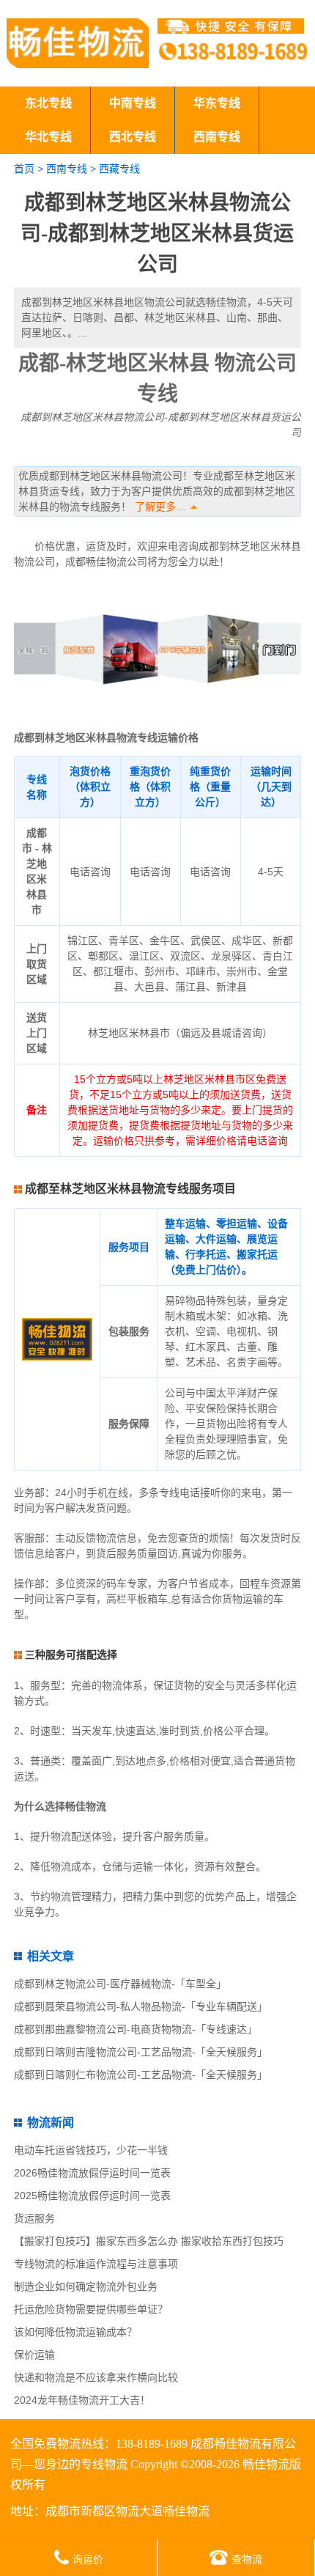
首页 (24, 169)
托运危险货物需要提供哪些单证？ (91, 2309)
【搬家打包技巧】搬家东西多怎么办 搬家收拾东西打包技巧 (149, 2241)
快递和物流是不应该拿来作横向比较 (96, 2377)
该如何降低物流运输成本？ (75, 2332)
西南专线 (217, 137)
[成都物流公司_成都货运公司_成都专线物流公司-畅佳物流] (78, 43)
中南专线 (133, 103)
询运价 (88, 2559)
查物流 (247, 2559)
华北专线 (48, 137)
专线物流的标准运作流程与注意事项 (96, 2264)
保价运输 (34, 2355)
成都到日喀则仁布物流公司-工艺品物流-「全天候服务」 (141, 2075)
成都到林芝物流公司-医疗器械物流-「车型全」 (120, 1984)
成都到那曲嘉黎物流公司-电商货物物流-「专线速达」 (136, 2029)
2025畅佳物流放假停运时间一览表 (92, 2196)
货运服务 (34, 2218)
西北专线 (133, 137)
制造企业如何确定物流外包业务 (86, 2286)
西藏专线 (119, 169)
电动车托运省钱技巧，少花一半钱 (91, 2150)
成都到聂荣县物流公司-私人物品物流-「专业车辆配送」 (141, 2006)
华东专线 (217, 103)
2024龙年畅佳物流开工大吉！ (82, 2400)
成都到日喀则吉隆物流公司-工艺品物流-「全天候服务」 (141, 2052)
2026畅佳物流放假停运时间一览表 (92, 2173)
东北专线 (48, 103)
